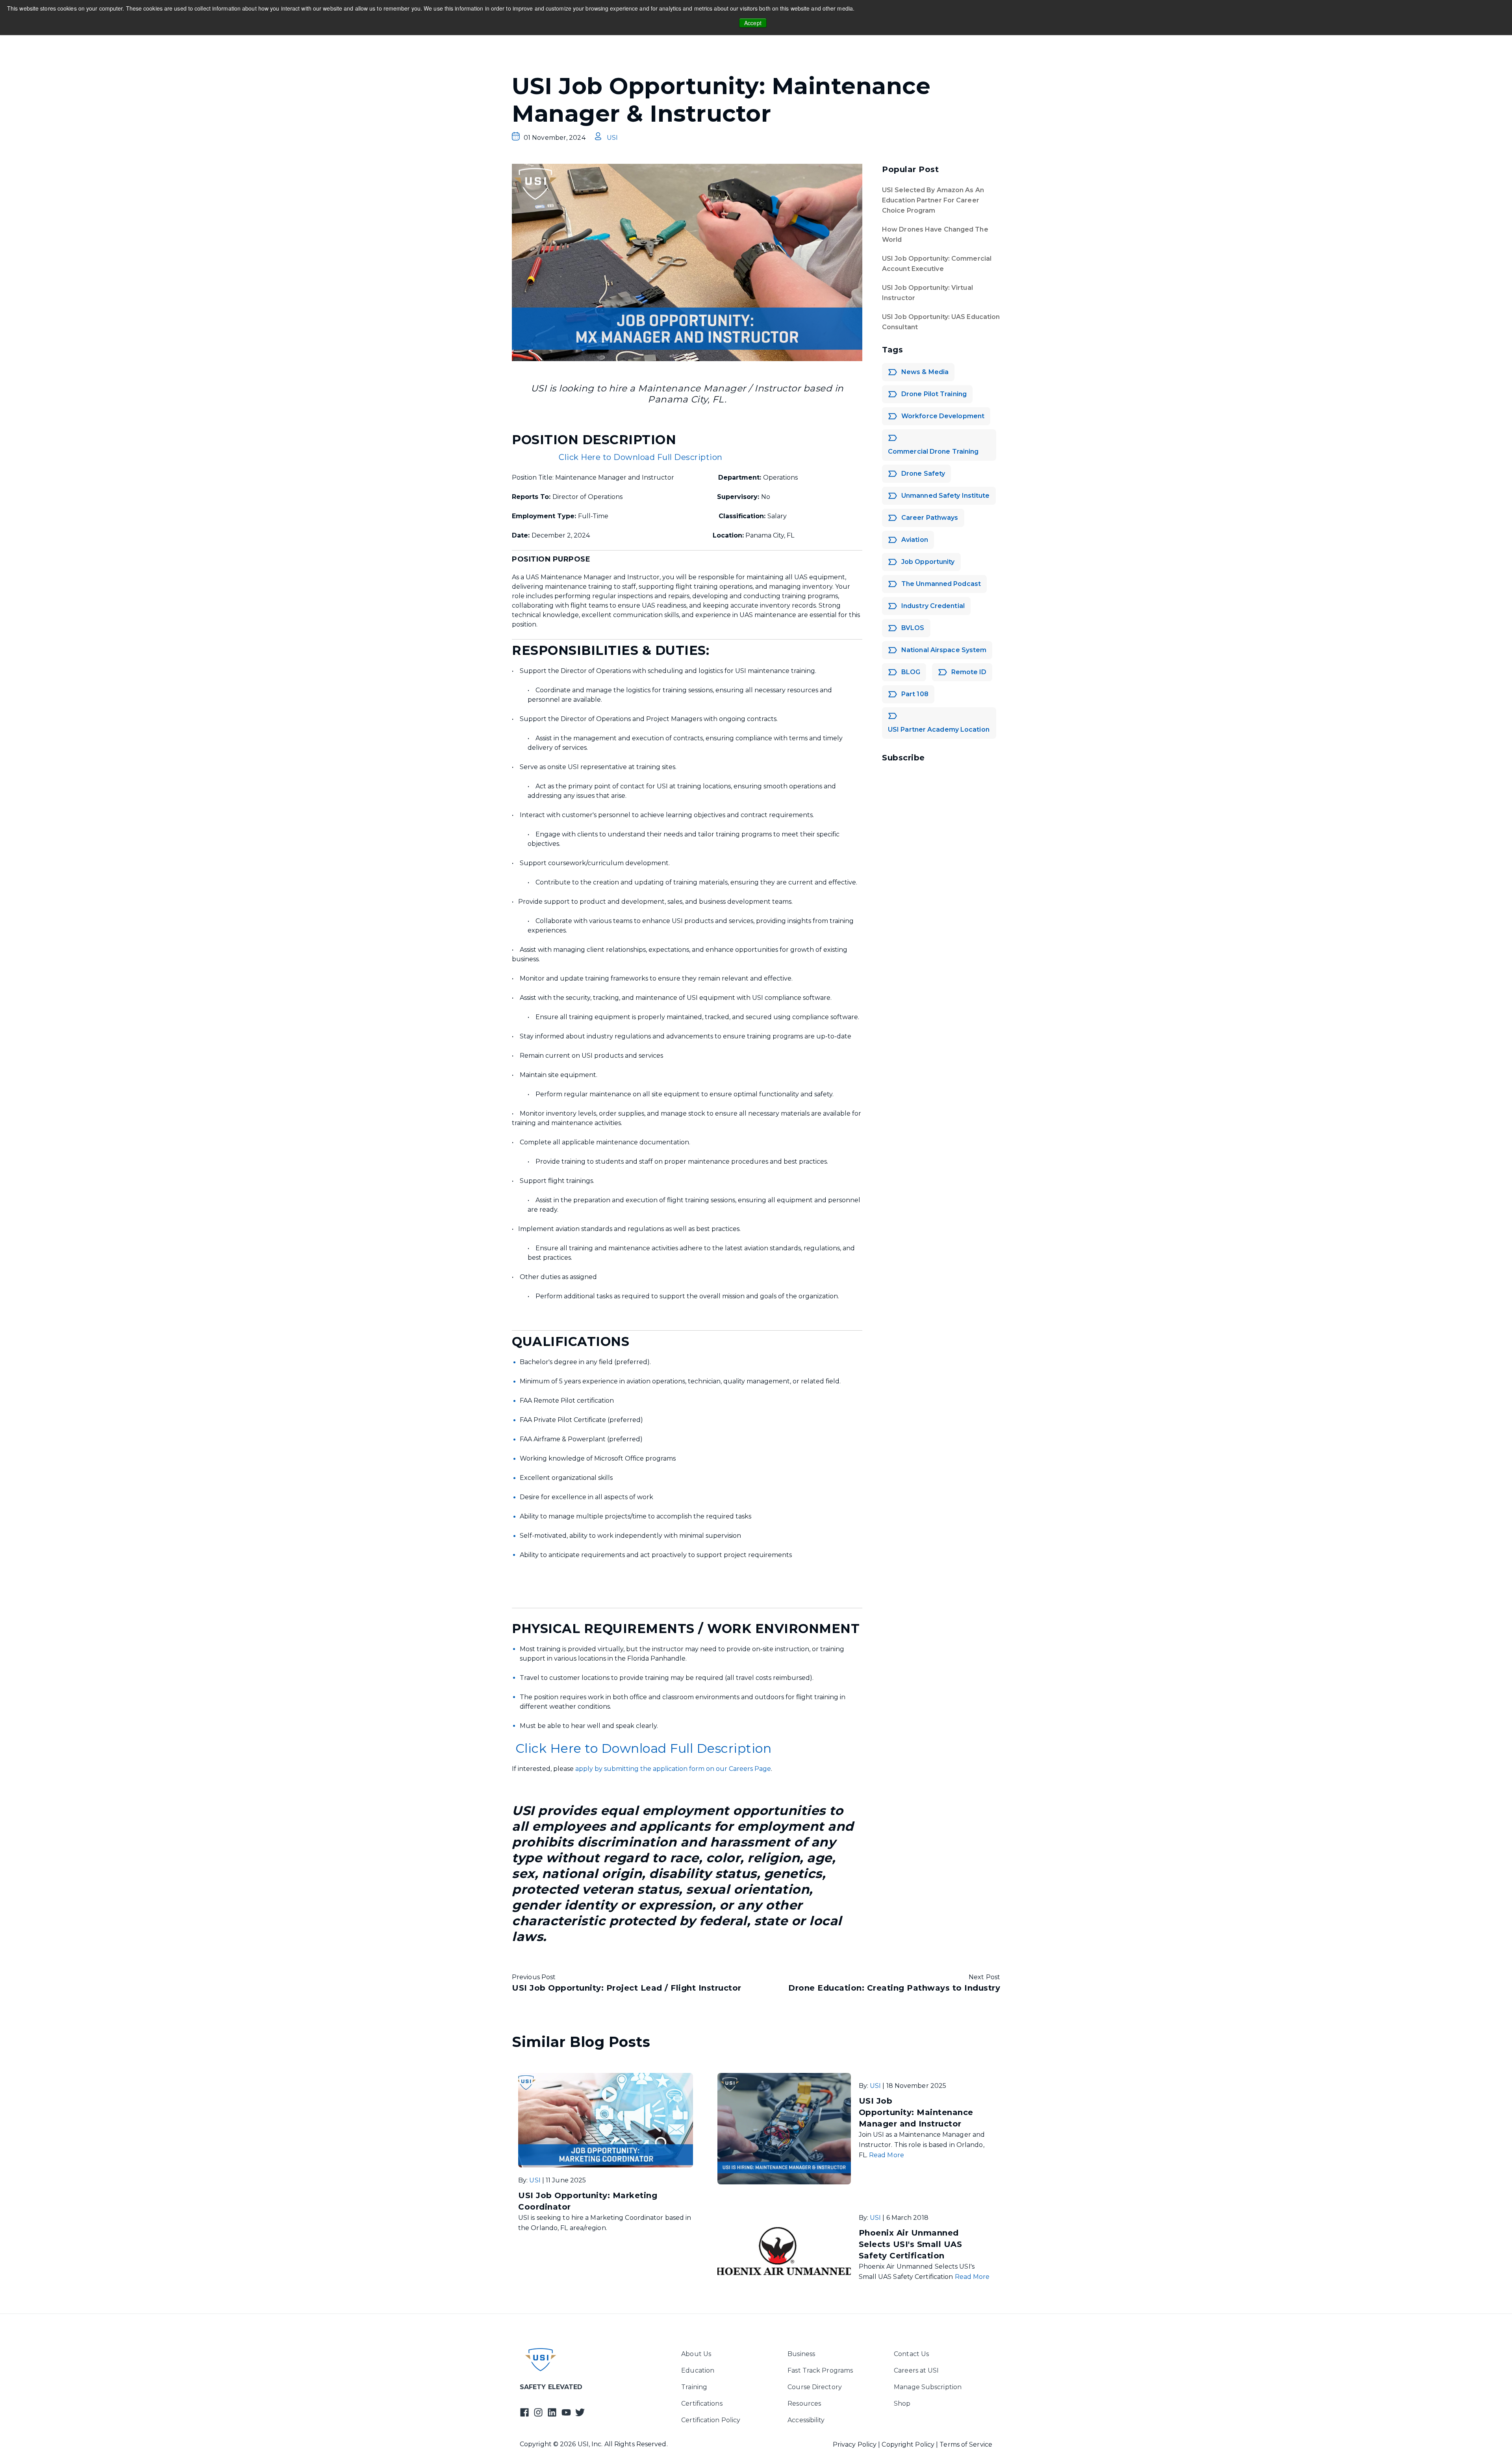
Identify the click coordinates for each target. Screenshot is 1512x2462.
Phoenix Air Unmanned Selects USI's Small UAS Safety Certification (911, 2244)
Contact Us (911, 2354)
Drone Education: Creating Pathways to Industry (894, 1988)
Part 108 (915, 694)
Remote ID (969, 672)
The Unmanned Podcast (941, 584)
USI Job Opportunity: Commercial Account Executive (937, 264)
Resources (804, 2404)
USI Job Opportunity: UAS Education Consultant (941, 322)
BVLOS (913, 628)
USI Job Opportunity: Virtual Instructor (927, 293)
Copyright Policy (909, 2444)
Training (694, 2387)
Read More (887, 2155)
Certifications (702, 2404)
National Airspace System (944, 650)
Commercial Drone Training (933, 451)
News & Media (925, 372)
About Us (696, 2354)
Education (698, 2370)
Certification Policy (711, 2420)
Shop (902, 2404)
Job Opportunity (928, 562)
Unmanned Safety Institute (946, 496)
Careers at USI (916, 2370)
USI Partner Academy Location (939, 730)
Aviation (915, 540)
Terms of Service (966, 2444)
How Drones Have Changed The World (935, 235)
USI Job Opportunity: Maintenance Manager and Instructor (916, 2112)
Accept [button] (753, 23)
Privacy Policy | (857, 2444)
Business (801, 2354)
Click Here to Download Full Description (641, 457)
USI (612, 138)
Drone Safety (923, 474)
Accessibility (806, 2420)
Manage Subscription (928, 2387)
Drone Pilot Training (934, 394)
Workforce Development (943, 416)
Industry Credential (933, 606)
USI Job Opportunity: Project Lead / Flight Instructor (627, 1988)
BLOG (911, 672)
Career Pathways (930, 518)
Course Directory (815, 2387)
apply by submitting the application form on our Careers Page (672, 1769)
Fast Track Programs (820, 2370)
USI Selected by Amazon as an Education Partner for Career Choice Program (933, 200)
